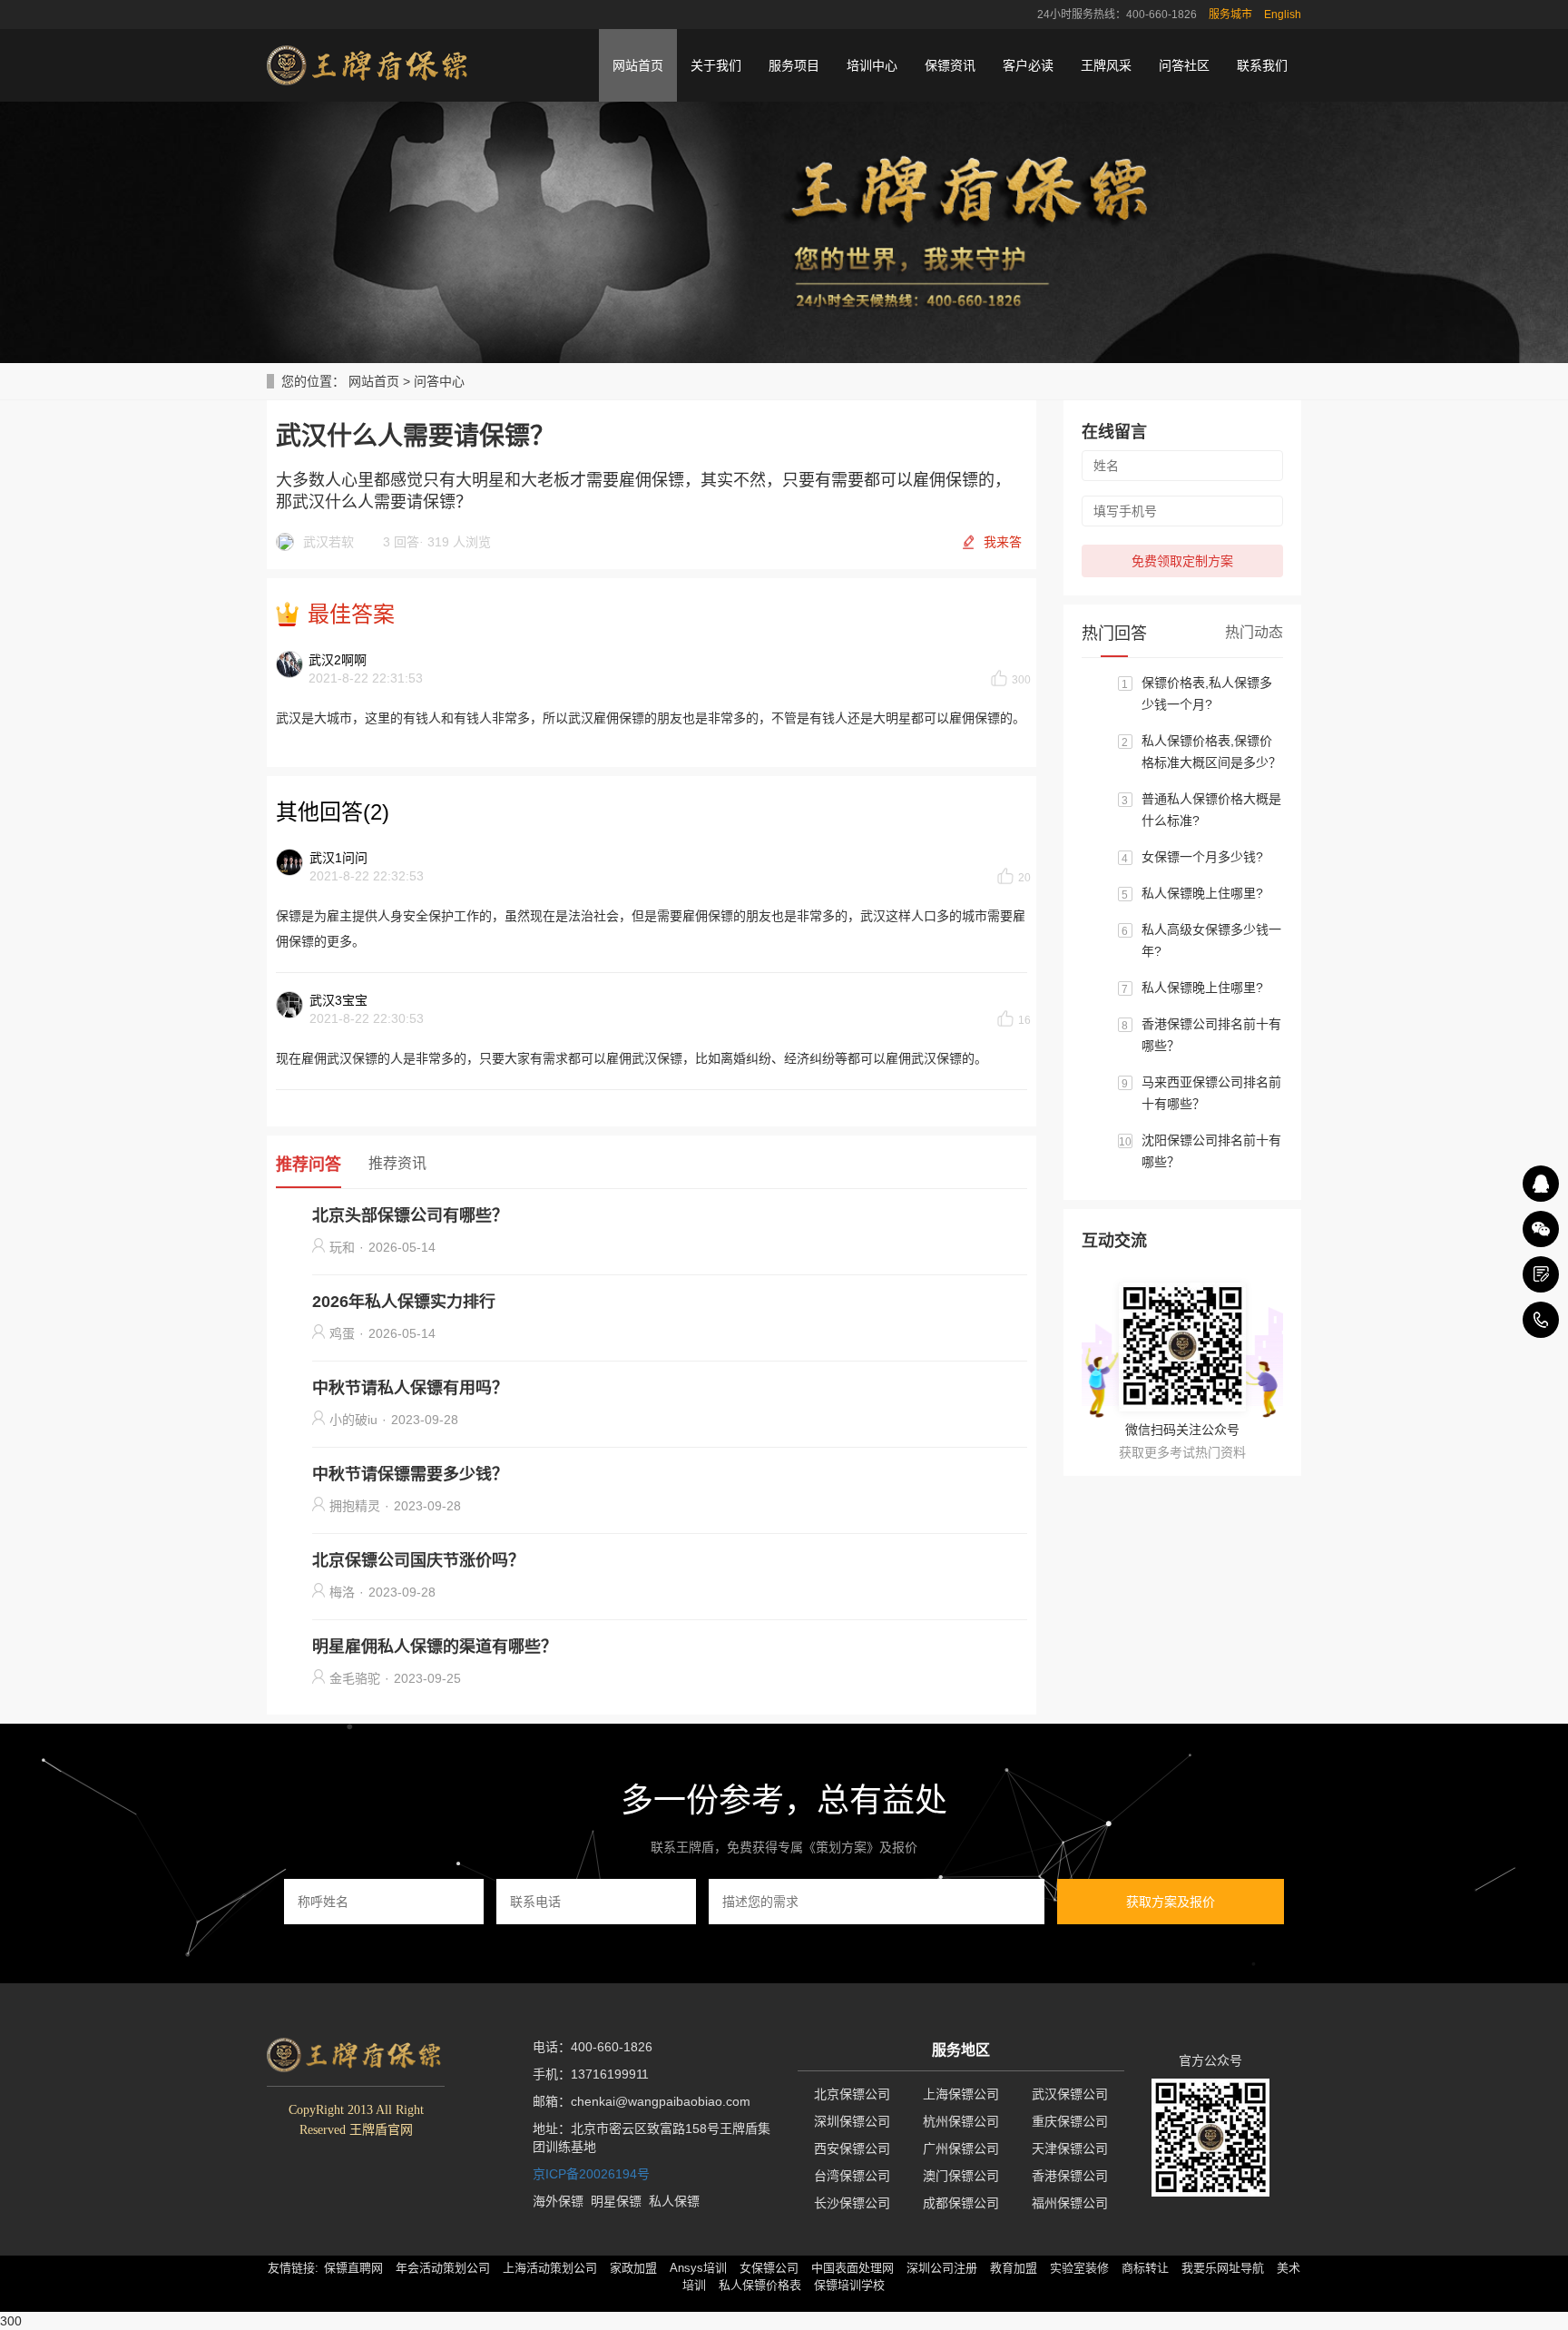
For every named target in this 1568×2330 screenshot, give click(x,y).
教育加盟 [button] (1014, 2268)
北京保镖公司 (852, 2094)
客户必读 (1028, 65)
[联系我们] (1541, 1274)
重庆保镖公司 (1070, 2121)
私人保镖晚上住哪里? (1202, 893)
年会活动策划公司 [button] (443, 2268)
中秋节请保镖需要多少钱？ (410, 1474)
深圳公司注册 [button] (942, 2268)
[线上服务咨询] (1541, 1184)
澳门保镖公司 (961, 2176)
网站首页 (638, 65)
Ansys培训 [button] (698, 2268)
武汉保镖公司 (1070, 2094)
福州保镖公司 (1070, 2203)
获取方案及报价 (1171, 1902)
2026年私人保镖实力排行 (404, 1302)
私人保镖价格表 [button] (760, 2285)
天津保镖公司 (1070, 2148)
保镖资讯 (950, 65)
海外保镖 (558, 2201)
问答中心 (439, 381)
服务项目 (794, 65)
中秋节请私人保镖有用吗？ (410, 1388)
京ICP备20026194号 (591, 2174)
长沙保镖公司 (852, 2203)
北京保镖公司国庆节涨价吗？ (418, 1560)
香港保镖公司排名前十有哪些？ (1211, 1035)
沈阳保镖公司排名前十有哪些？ (1211, 1151)
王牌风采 (1106, 65)
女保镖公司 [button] (769, 2268)
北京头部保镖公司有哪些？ (410, 1215)
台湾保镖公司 (852, 2176)
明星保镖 (616, 2201)
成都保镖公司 (961, 2203)
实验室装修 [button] (1079, 2268)
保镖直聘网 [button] (353, 2268)
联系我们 (1262, 65)
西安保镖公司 (852, 2148)
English (1283, 15)
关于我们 (716, 65)
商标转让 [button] (1145, 2268)
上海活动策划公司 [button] (550, 2268)
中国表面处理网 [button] (853, 2268)
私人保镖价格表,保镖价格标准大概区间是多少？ (1211, 752)
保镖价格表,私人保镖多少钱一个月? (1207, 693)
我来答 (1003, 542)
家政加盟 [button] (633, 2268)
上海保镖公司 (961, 2094)
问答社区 (1184, 65)
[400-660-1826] (1541, 1320)
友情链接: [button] (293, 2268)
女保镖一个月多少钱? (1202, 857)
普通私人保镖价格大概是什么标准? (1211, 810)
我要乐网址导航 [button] (1223, 2268)
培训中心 (872, 65)
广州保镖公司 (961, 2148)
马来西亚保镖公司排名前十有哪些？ (1211, 1093)
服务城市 (1230, 15)
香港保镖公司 (1070, 2176)
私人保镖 (674, 2201)
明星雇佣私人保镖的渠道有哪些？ (435, 1647)
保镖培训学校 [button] (849, 2285)
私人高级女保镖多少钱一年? (1211, 940)
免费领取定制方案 (1182, 561)
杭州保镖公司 (961, 2121)
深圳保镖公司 (852, 2121)
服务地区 (961, 2050)
